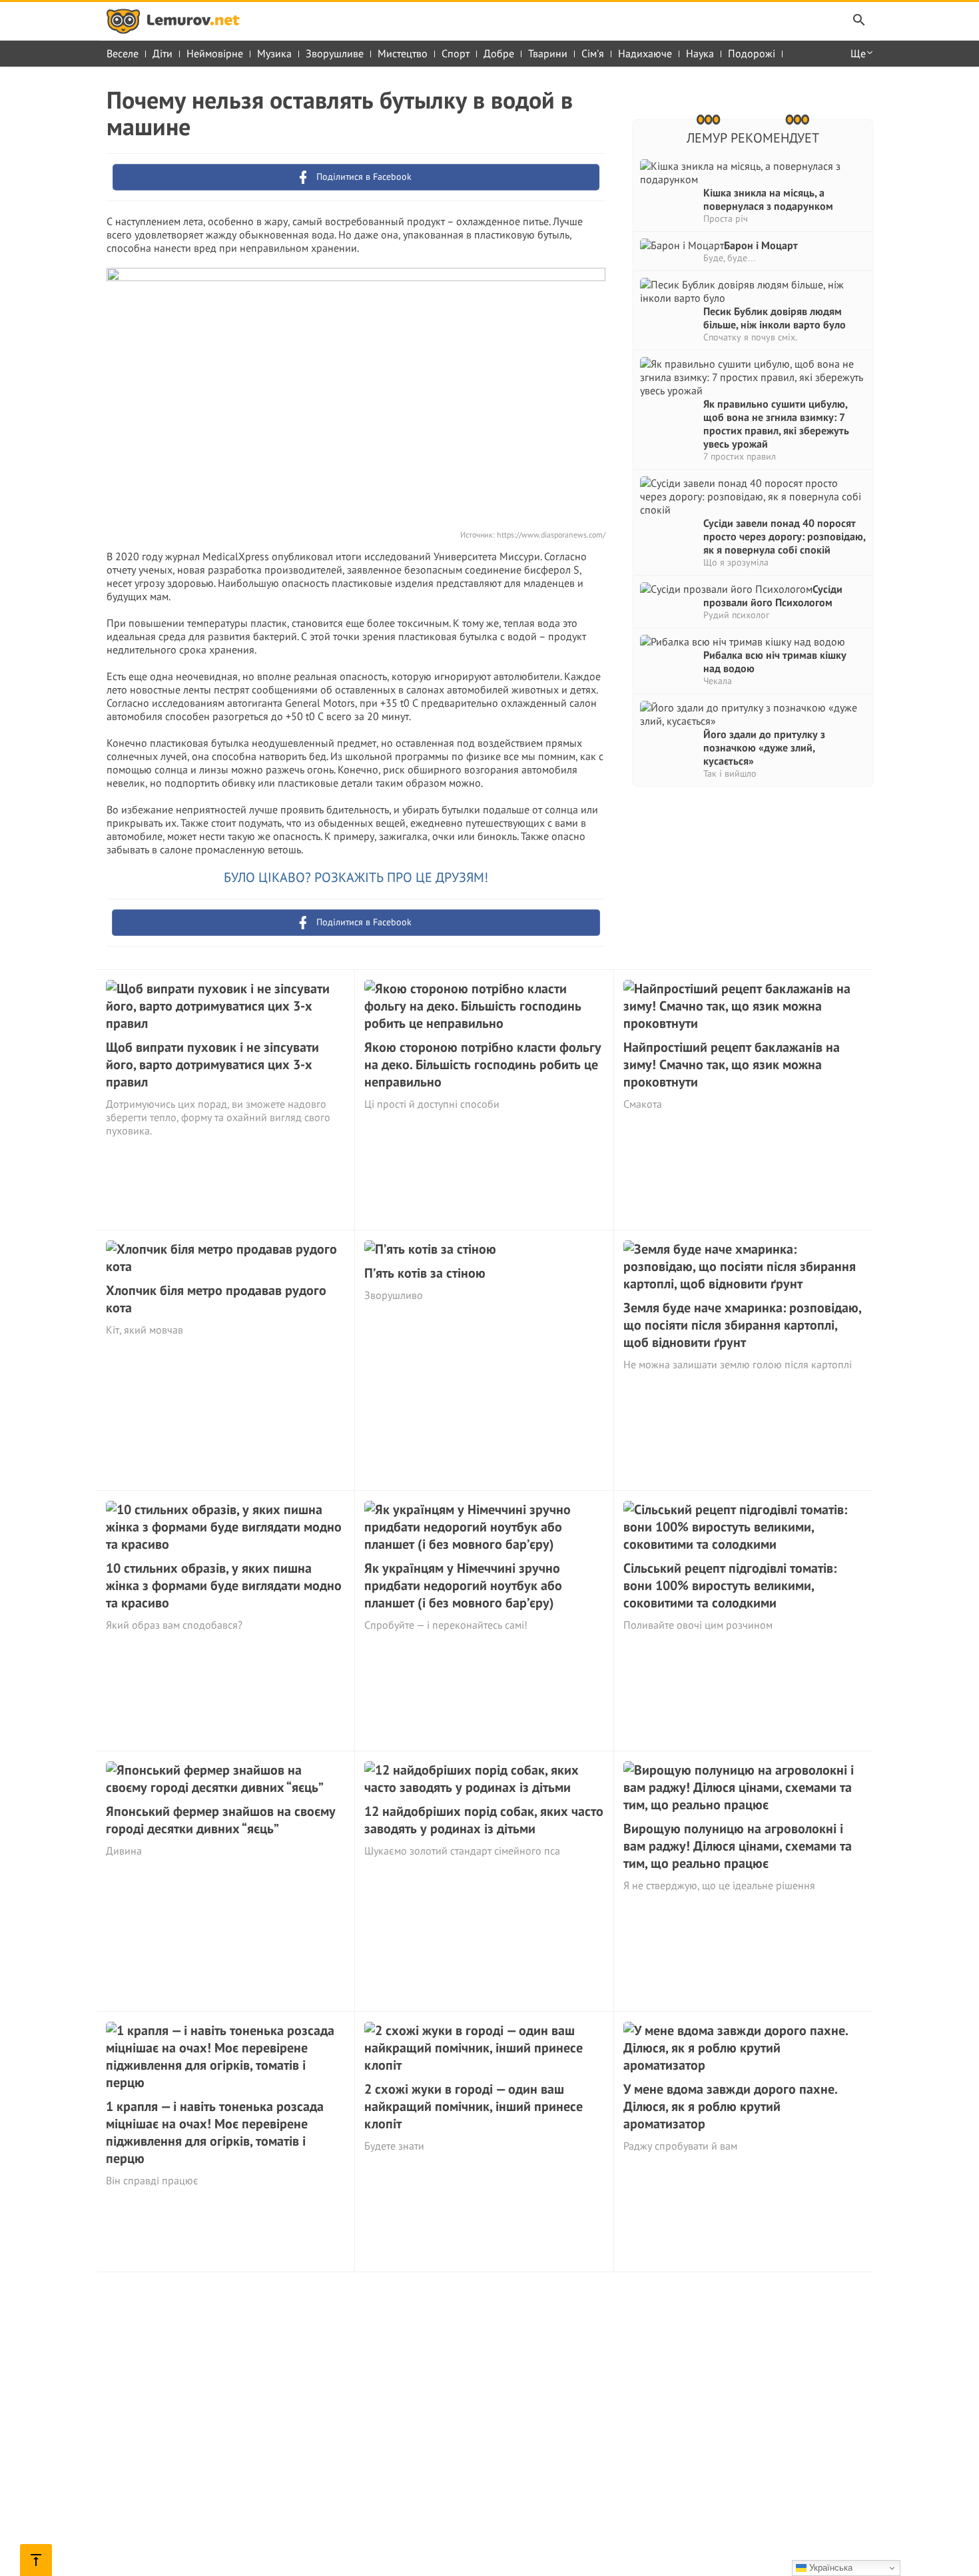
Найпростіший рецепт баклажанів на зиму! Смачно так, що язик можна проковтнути (732, 1065)
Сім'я (593, 53)
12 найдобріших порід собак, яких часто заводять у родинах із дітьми (484, 1820)
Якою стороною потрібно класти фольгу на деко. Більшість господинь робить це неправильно (483, 1065)
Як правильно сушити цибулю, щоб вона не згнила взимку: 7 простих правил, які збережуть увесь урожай (776, 424)
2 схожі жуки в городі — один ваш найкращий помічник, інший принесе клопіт (474, 2106)
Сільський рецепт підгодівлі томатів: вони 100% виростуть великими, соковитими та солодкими (730, 1585)
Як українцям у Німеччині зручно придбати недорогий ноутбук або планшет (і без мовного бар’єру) (463, 1585)
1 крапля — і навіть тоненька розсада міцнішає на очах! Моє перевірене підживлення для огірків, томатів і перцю (215, 2132)
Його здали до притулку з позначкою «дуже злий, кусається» (764, 747)
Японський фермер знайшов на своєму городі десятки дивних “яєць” (221, 1820)
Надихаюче (645, 53)
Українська (829, 2568)
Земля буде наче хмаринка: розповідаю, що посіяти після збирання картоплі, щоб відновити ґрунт (742, 1325)
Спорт (456, 53)
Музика (274, 53)
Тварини (548, 53)
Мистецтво (403, 53)
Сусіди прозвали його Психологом (773, 596)
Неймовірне (215, 53)
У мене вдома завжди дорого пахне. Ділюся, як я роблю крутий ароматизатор (730, 2106)
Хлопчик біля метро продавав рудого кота (216, 1299)
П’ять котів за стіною (425, 1273)
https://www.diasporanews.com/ (551, 535)
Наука (700, 53)
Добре (499, 53)
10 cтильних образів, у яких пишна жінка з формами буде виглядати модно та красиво (224, 1585)
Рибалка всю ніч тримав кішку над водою (775, 661)
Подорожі (752, 53)
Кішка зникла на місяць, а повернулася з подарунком (768, 199)
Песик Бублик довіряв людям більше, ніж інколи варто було (775, 318)
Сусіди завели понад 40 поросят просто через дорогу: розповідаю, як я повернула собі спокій (784, 536)
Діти (163, 53)
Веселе (123, 53)
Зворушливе (335, 53)
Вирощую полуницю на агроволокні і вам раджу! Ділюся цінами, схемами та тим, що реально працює (738, 1846)
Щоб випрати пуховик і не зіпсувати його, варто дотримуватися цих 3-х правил (212, 1065)
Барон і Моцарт (761, 245)
